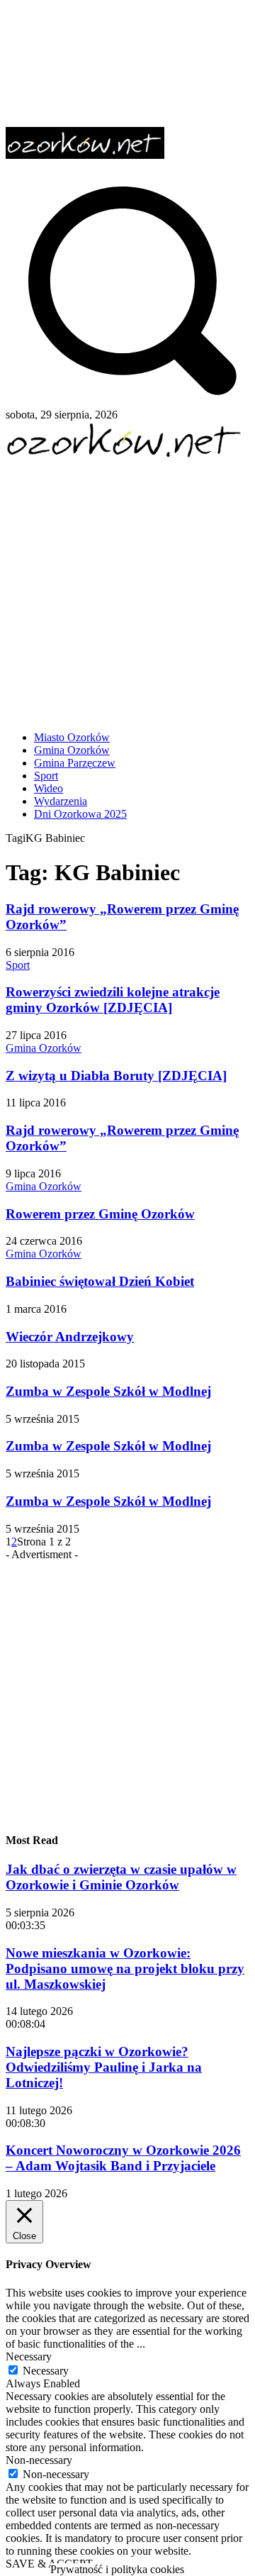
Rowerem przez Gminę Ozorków (100, 1214)
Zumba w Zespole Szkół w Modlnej (108, 1391)
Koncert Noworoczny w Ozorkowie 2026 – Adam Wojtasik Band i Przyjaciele (123, 2158)
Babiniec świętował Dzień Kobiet (100, 1281)
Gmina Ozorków (44, 1048)
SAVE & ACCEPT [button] (49, 2564)
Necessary (46, 2371)
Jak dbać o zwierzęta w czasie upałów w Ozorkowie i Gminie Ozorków (121, 1877)
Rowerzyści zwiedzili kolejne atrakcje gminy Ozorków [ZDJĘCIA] (113, 1000)
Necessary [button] (29, 2356)
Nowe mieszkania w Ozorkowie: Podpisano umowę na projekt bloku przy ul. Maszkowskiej (125, 1969)
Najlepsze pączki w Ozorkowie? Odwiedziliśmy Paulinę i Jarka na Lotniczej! (104, 2067)
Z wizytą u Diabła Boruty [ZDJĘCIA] (116, 1076)
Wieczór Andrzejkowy (70, 1337)
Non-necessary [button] (39, 2460)
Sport (18, 965)
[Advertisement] (127, 589)
